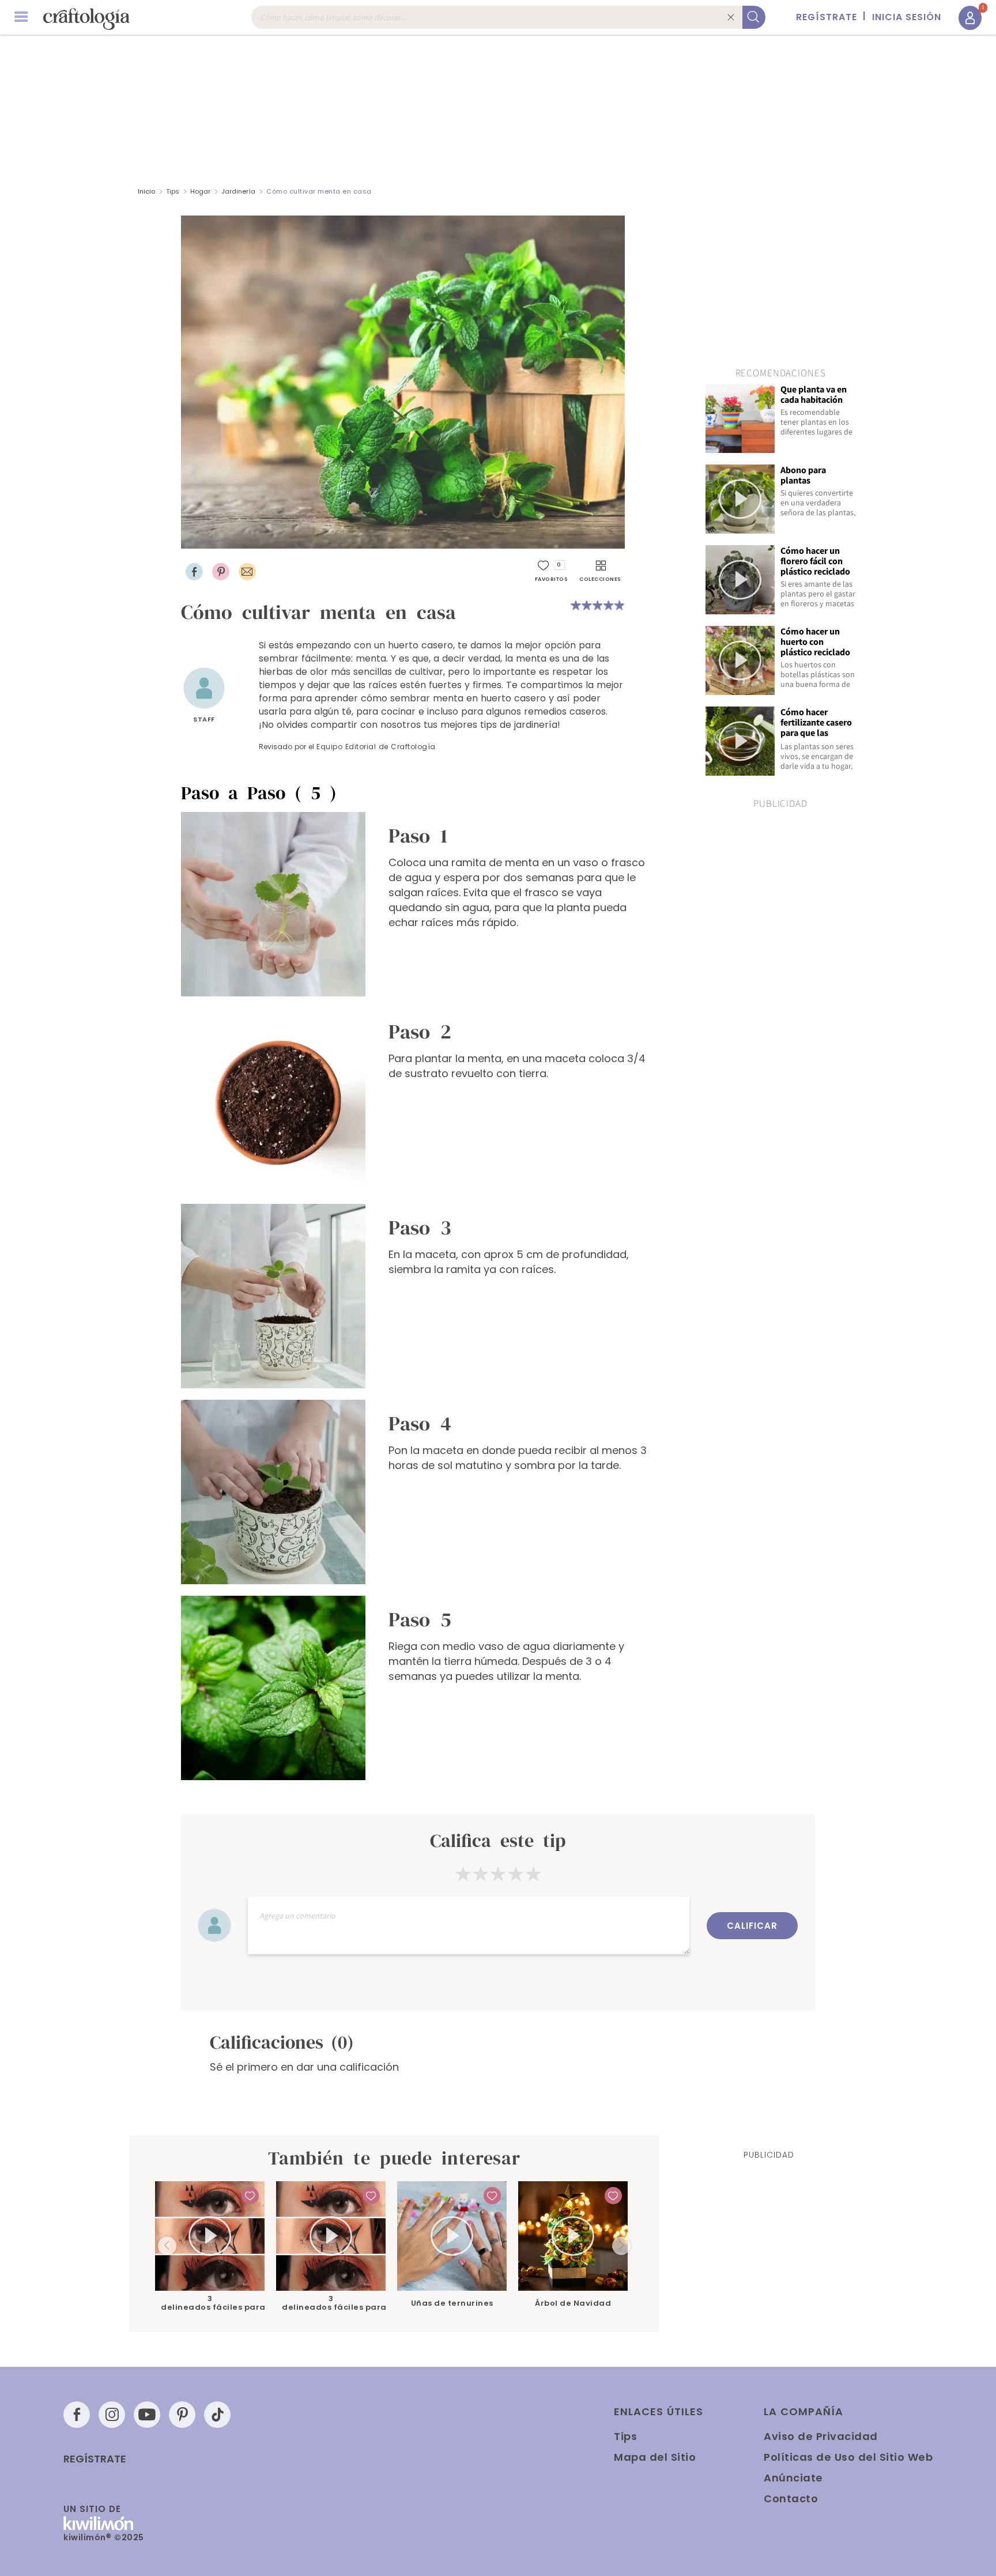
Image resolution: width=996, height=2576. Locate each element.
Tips (173, 191)
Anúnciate (793, 2478)
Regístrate (95, 2459)
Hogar (200, 191)
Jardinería (238, 191)
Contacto (791, 2498)
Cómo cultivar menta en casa (319, 191)
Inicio (146, 191)
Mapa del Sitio (655, 2457)
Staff (204, 719)
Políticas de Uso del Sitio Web (848, 2457)
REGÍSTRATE (827, 17)
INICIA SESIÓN (907, 17)
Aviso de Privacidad (821, 2436)
